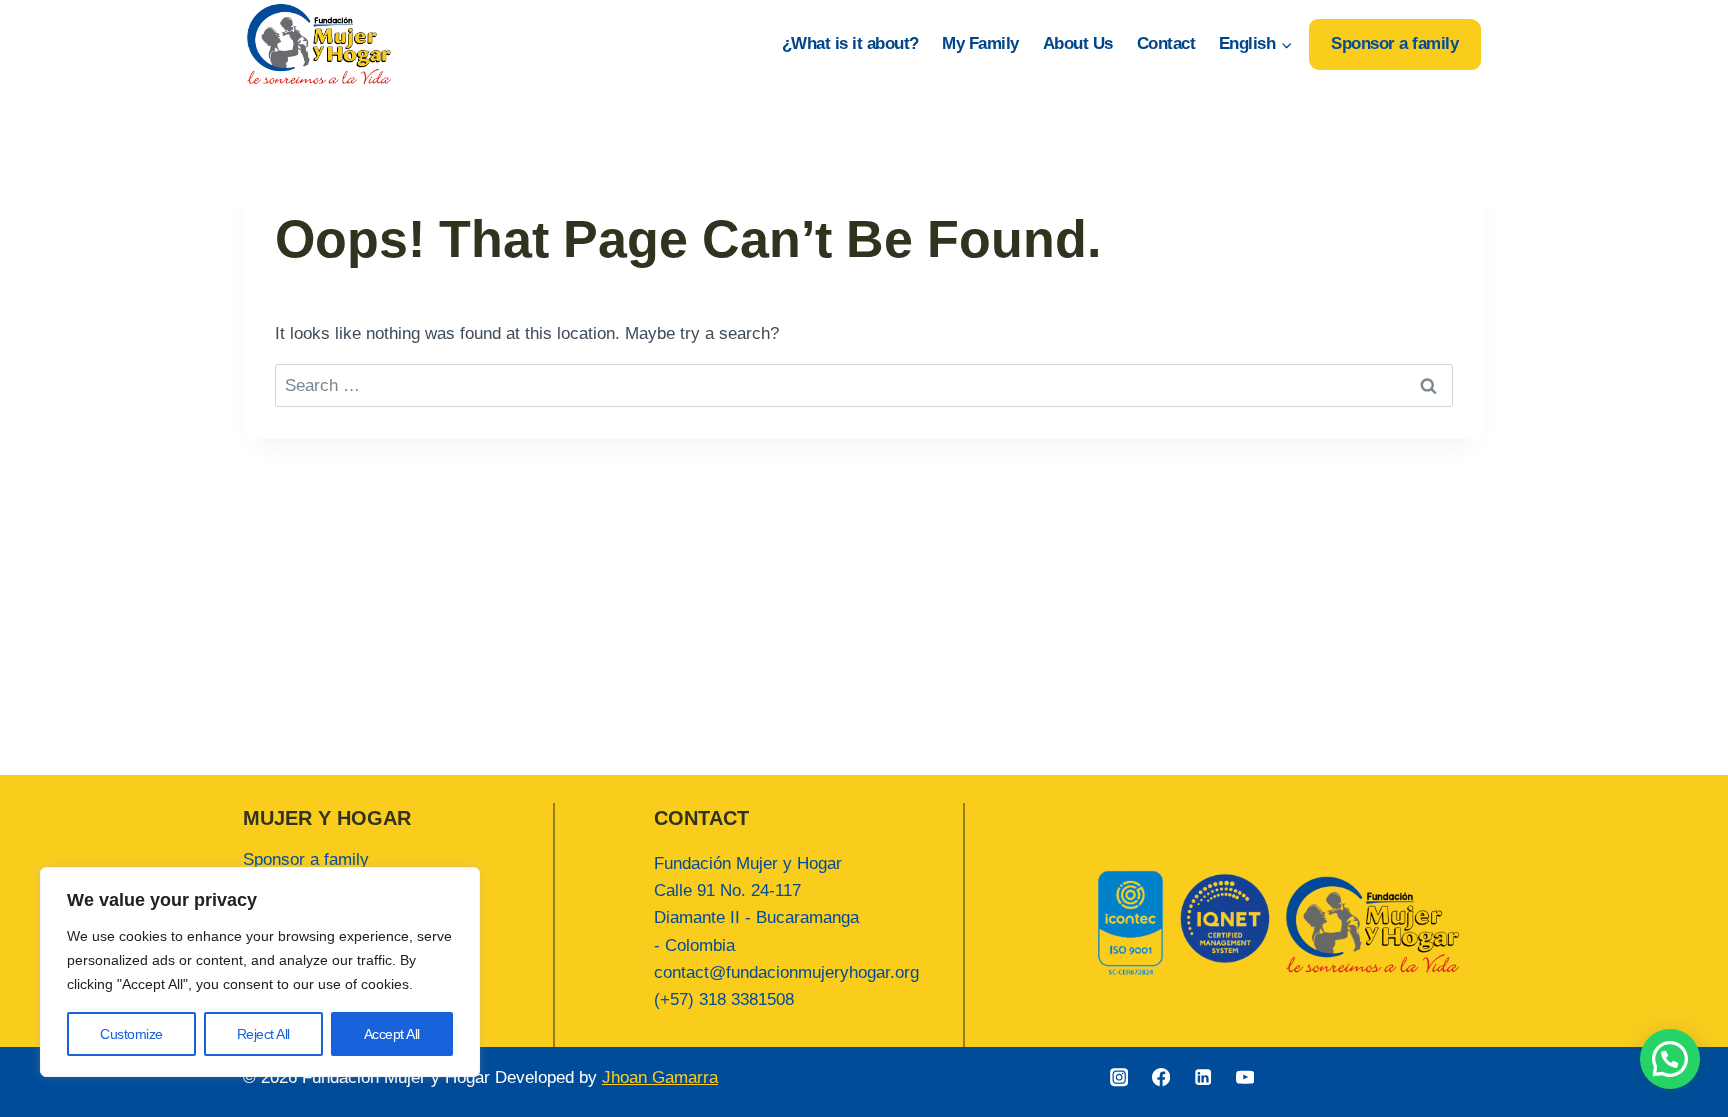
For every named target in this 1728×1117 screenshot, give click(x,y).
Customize (131, 1034)
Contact (1166, 43)
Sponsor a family (1394, 43)
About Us (1078, 43)
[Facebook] (1161, 1077)
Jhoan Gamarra (660, 1077)
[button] (1670, 1059)
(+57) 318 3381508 (724, 999)
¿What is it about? (850, 43)
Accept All (392, 1034)
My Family (980, 43)
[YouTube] (1245, 1077)
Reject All (263, 1034)
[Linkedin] (1203, 1077)
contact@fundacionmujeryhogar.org (786, 972)
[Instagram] (1119, 1077)
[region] (260, 972)
